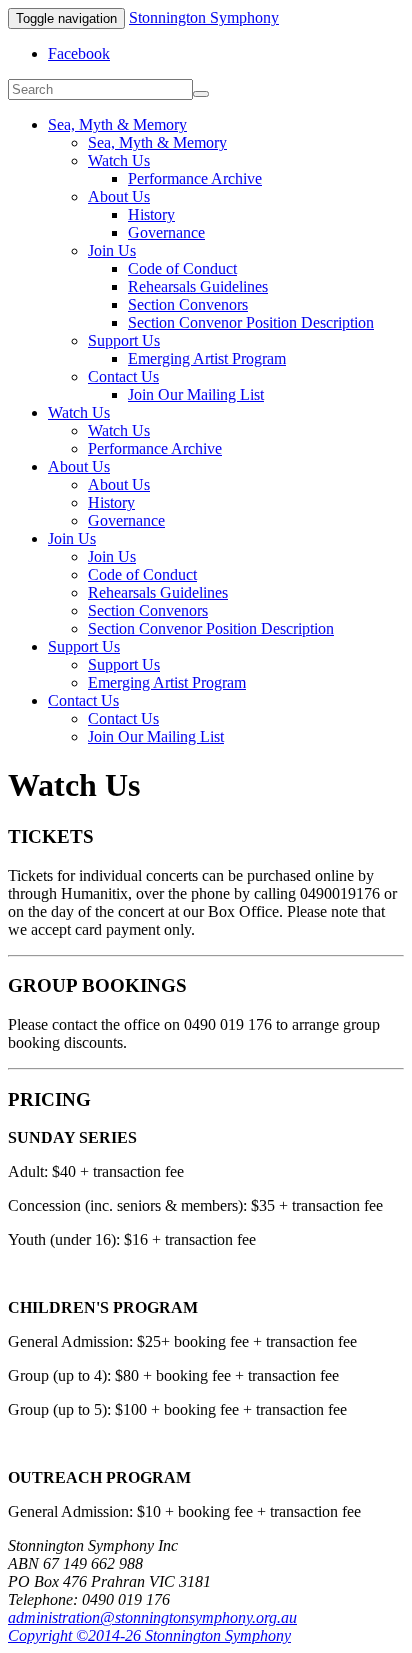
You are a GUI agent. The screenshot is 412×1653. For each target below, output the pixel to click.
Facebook (79, 53)
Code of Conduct (182, 268)
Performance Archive (195, 178)
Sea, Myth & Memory (117, 124)
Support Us (124, 340)
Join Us (112, 250)
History (151, 214)
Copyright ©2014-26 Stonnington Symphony (149, 1635)
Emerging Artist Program (207, 358)
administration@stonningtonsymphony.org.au (152, 1617)
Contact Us (123, 376)
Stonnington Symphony (204, 17)
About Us (119, 196)
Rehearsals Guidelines (198, 286)
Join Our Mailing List (196, 394)
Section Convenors (188, 304)
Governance (166, 232)
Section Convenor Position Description (251, 322)
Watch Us (119, 160)
